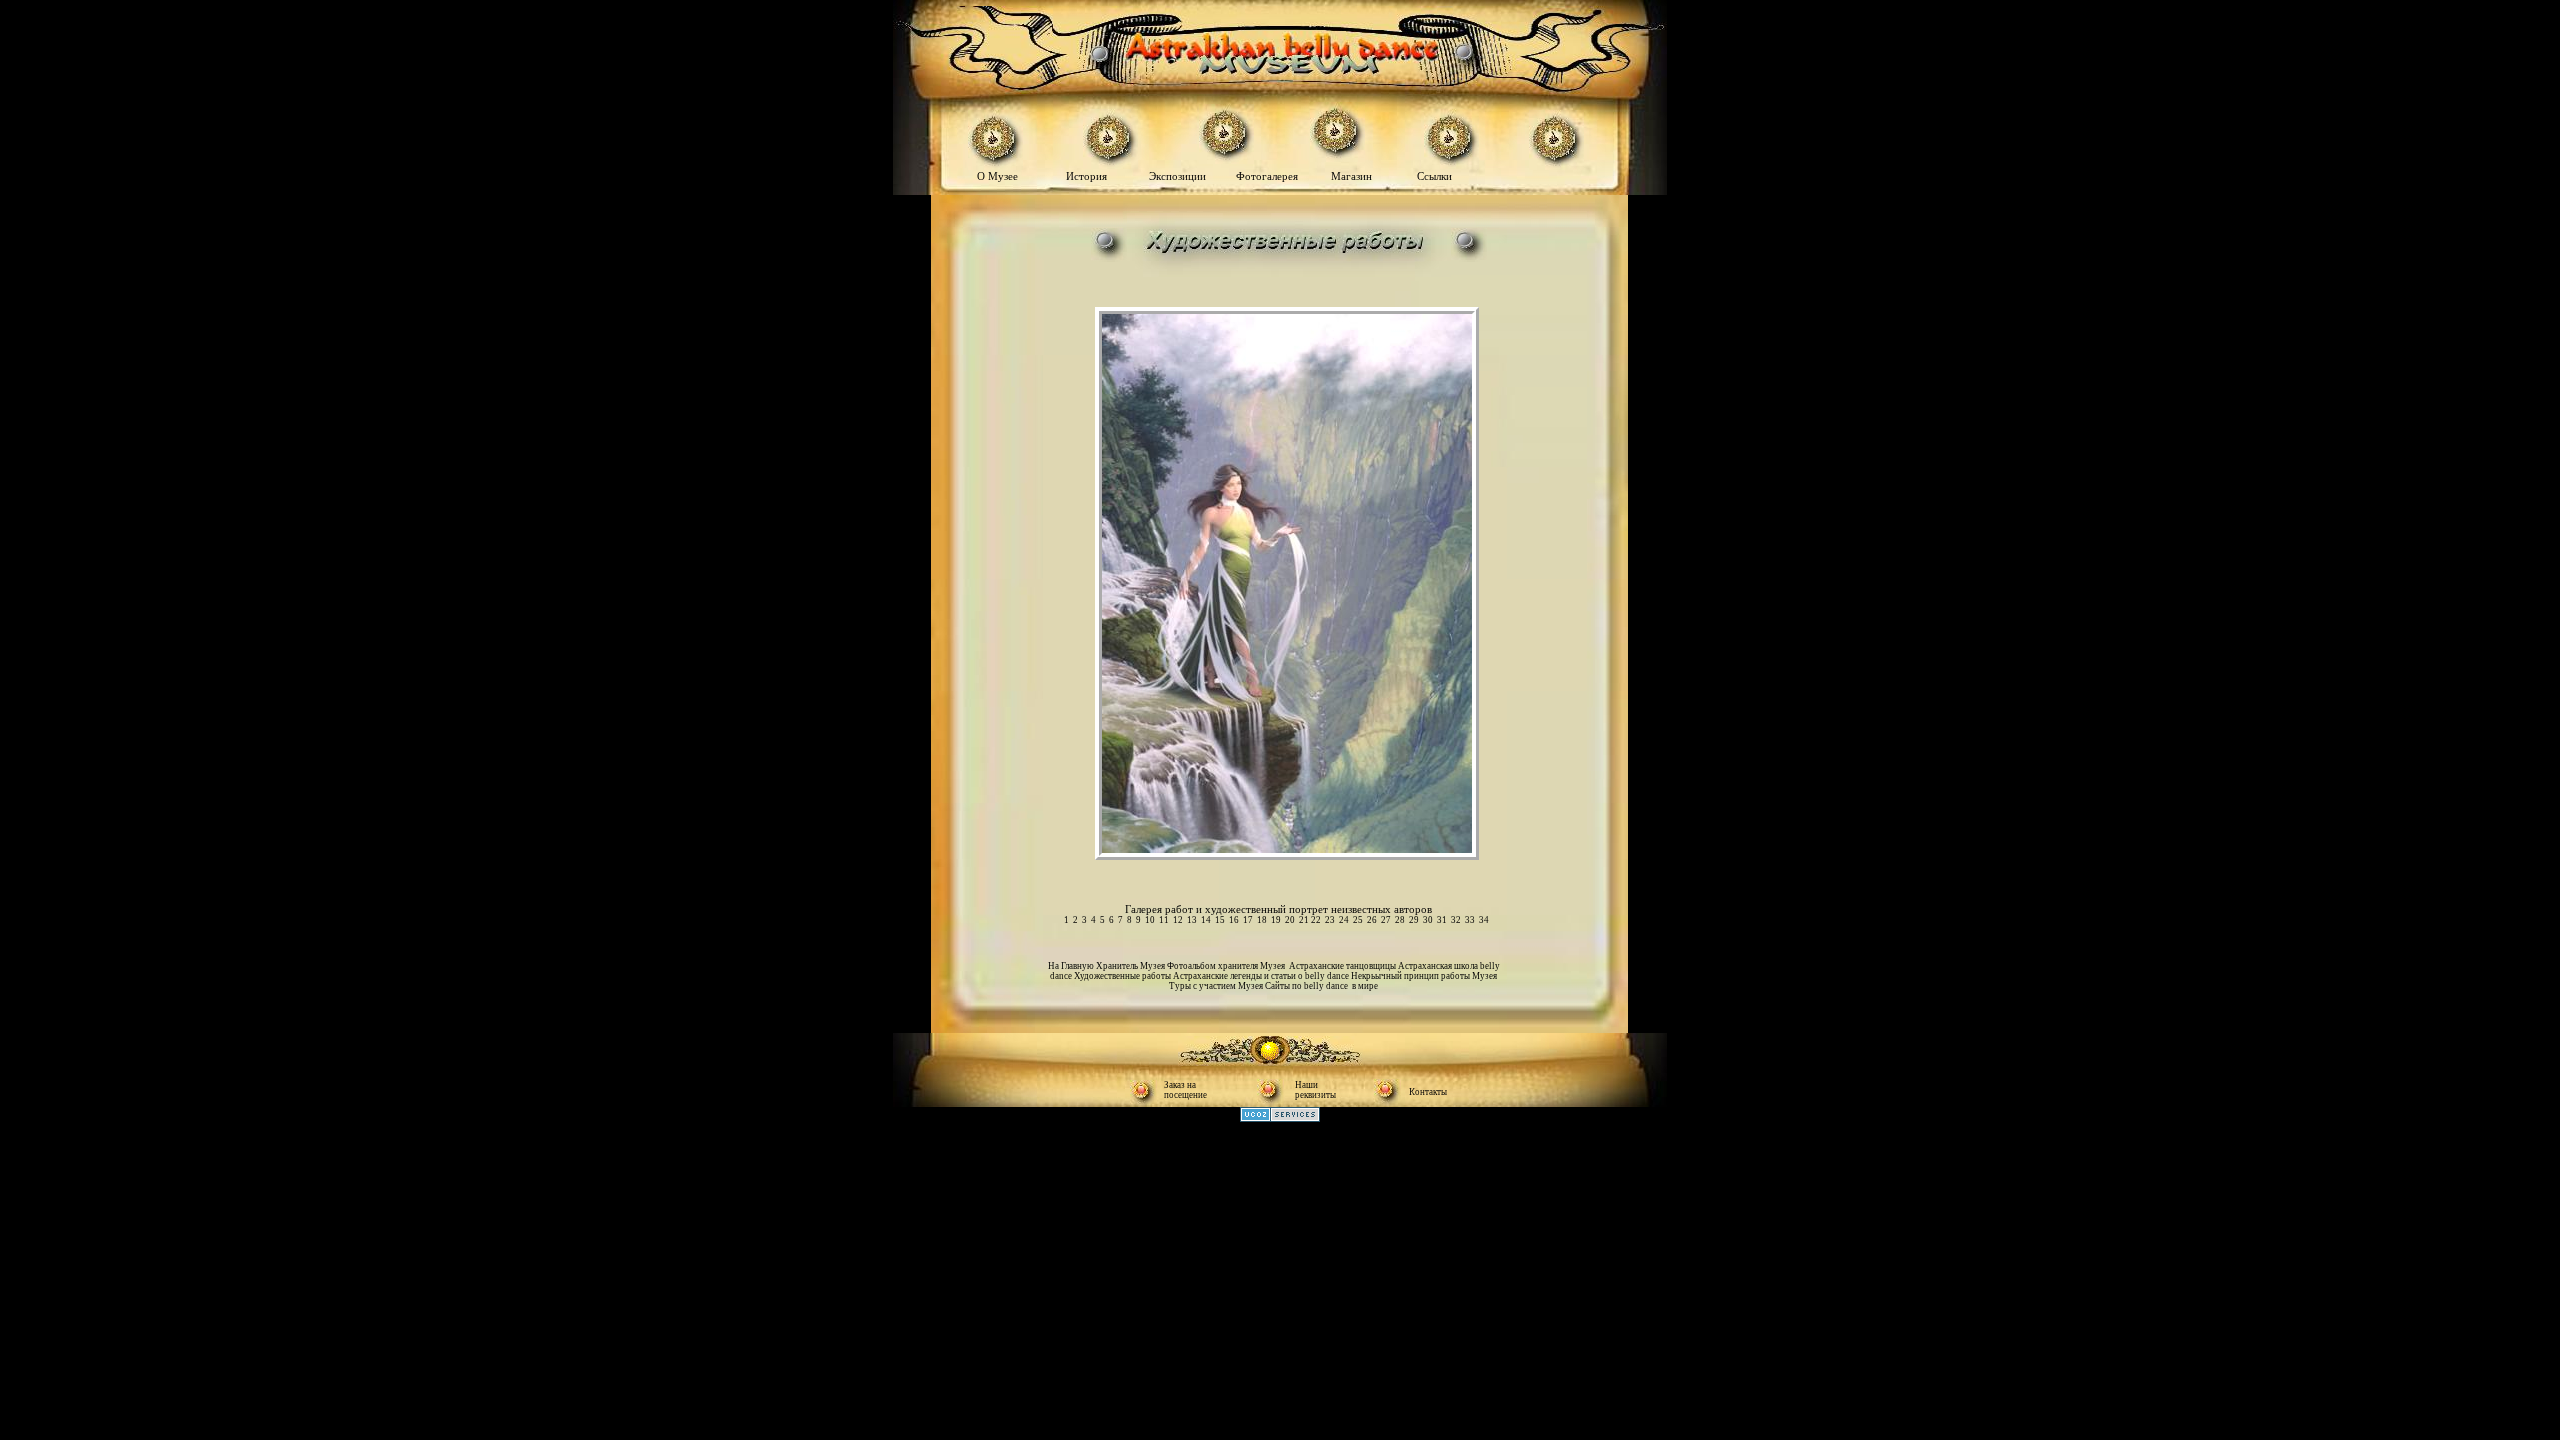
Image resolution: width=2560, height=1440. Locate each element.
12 (1178, 920)
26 (1372, 920)
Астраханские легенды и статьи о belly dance (1262, 976)
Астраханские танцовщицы (1343, 966)
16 (1234, 920)
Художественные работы (1123, 976)
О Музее (999, 176)
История (1086, 176)
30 (1428, 920)
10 (1150, 920)
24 (1344, 920)
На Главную (1072, 966)
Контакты (1428, 1092)
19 (1276, 920)
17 (1248, 920)
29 (1414, 920)
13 (1192, 920)
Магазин (1351, 176)
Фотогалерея (1271, 176)
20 (1290, 920)
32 (1456, 920)
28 (1400, 920)
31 (1442, 920)
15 (1220, 920)
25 (1358, 920)
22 (1316, 920)
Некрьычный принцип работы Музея (1424, 976)
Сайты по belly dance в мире (1321, 986)
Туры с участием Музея (1217, 986)
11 (1164, 920)
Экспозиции (1179, 176)
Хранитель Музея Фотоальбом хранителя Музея (1192, 966)
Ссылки (1434, 176)
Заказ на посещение (1185, 1090)
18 (1262, 920)
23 (1330, 920)
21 (1304, 920)
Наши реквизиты (1315, 1090)
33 (1470, 920)
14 (1206, 920)
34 (1484, 920)
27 (1386, 920)
